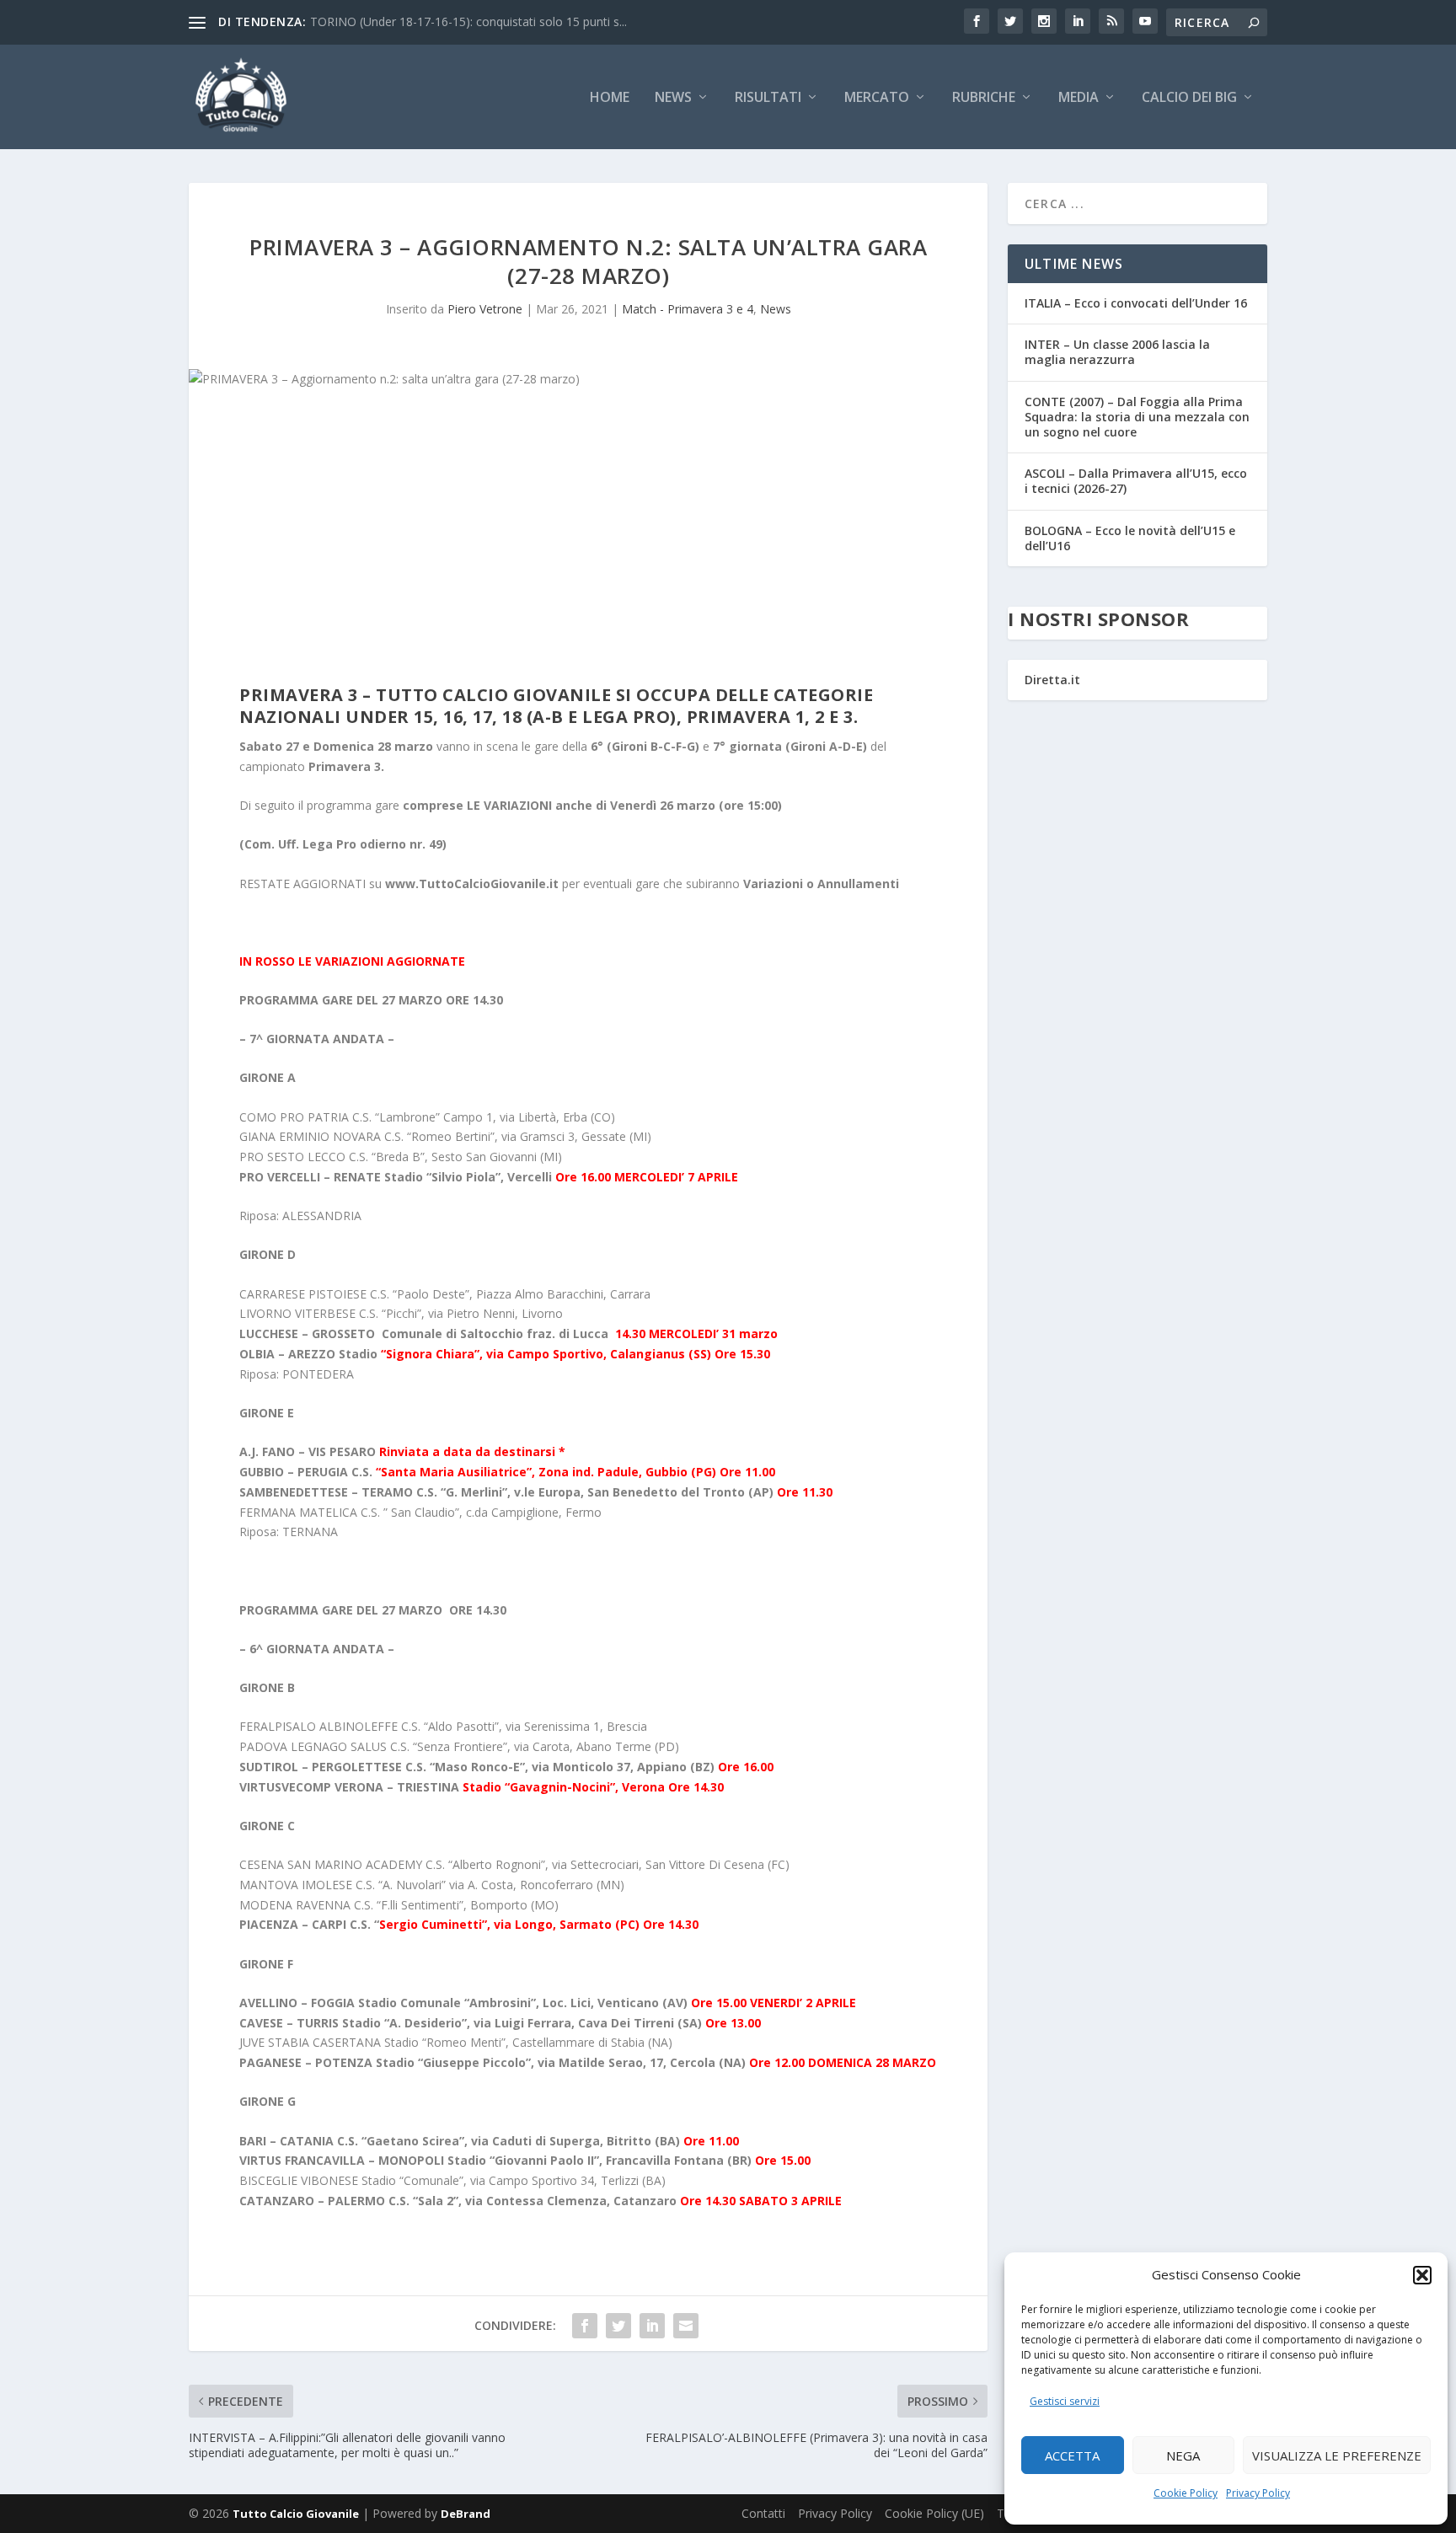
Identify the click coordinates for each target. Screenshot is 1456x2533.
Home (610, 98)
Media (1079, 98)
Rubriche (984, 98)
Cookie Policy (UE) (934, 2513)
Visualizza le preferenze (1337, 2455)
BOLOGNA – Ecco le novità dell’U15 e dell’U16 (1130, 538)
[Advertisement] (588, 541)
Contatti (763, 2513)
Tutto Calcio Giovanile (296, 2514)
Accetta (1072, 2455)
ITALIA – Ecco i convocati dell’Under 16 (1136, 303)
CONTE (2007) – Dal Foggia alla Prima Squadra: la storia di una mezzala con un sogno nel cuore (1137, 417)
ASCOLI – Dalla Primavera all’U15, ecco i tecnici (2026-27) (1136, 481)
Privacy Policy (1258, 2493)
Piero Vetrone (485, 309)
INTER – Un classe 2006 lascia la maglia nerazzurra (1117, 352)
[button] (1422, 2275)
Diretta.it (1052, 680)
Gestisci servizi (1065, 2401)
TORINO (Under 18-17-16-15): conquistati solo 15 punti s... (468, 21)
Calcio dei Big (1189, 98)
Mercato (877, 98)
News (673, 98)
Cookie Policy (1186, 2493)
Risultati (768, 98)
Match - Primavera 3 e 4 (688, 309)
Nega (1183, 2455)
